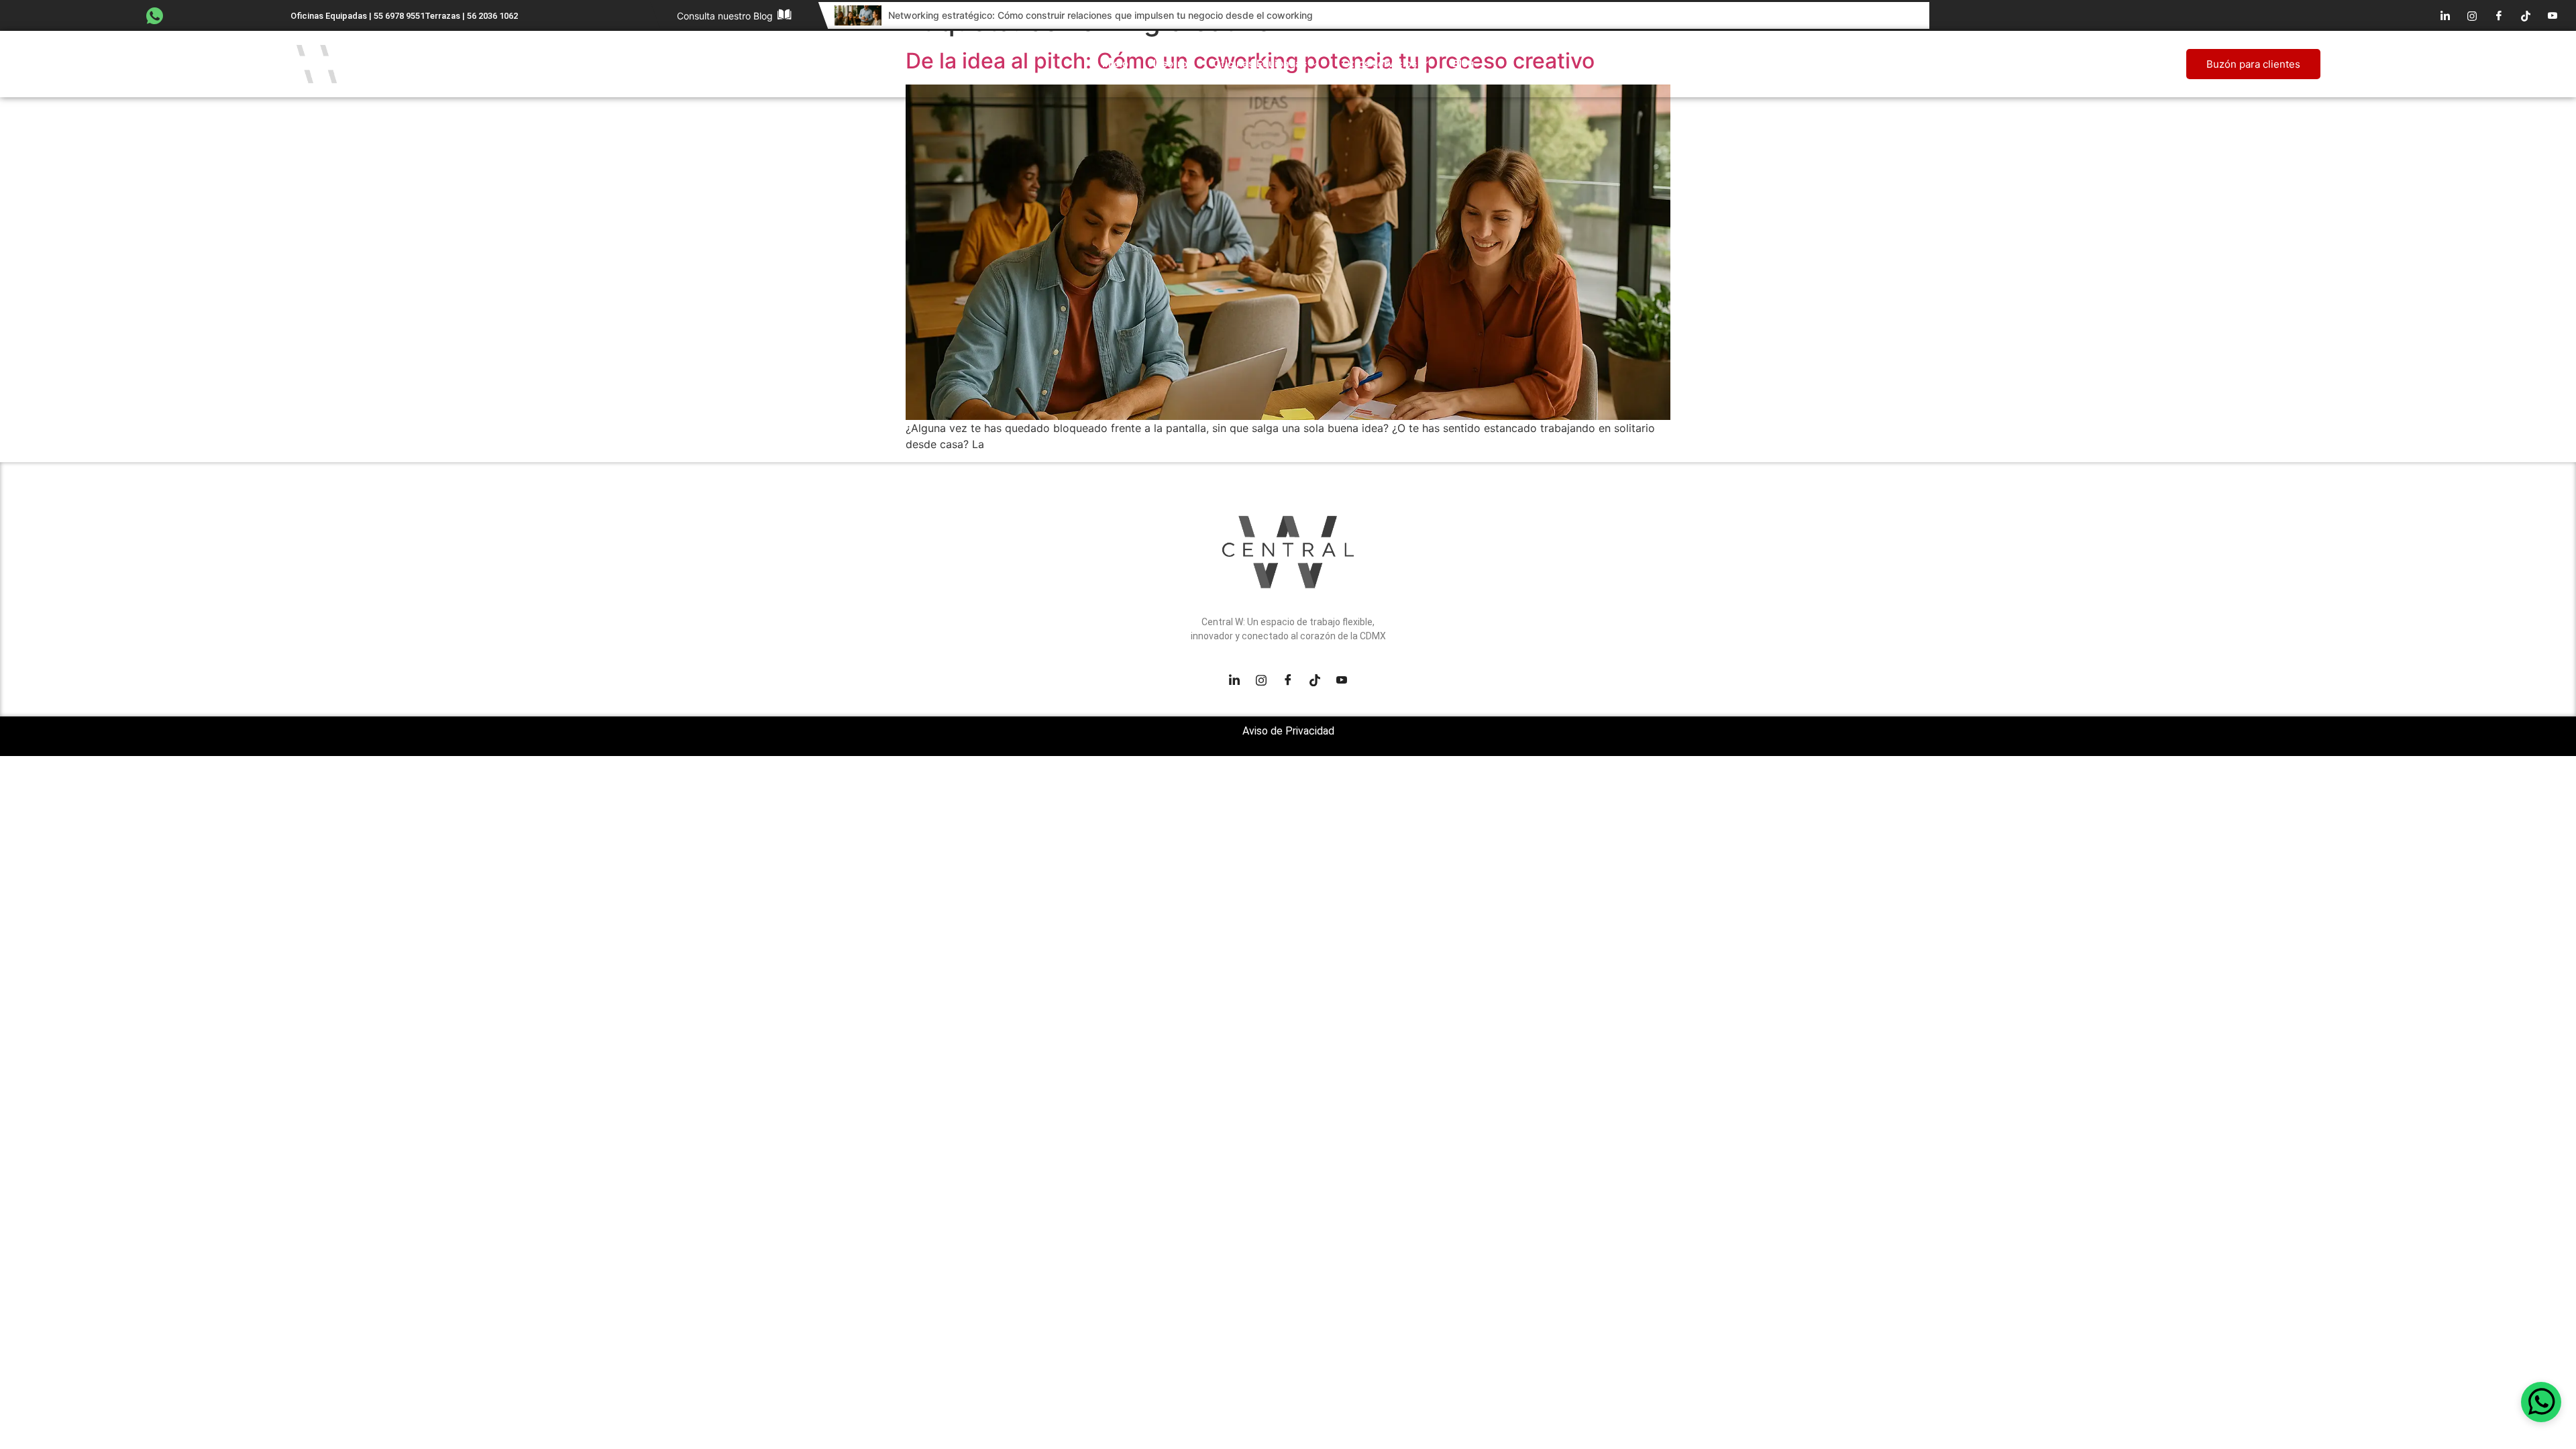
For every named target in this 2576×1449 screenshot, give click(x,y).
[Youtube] (2553, 15)
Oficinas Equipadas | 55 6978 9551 (358, 16)
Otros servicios (1380, 63)
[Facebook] (2499, 15)
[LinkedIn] (2445, 15)
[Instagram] (2472, 15)
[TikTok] (2526, 15)
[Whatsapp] (2541, 1402)
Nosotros (1171, 63)
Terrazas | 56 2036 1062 (471, 16)
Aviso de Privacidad (1288, 731)
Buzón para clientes (2253, 64)
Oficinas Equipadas (1260, 63)
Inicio (1115, 63)
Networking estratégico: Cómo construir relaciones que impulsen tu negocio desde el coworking (1101, 15)
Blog (1463, 63)
